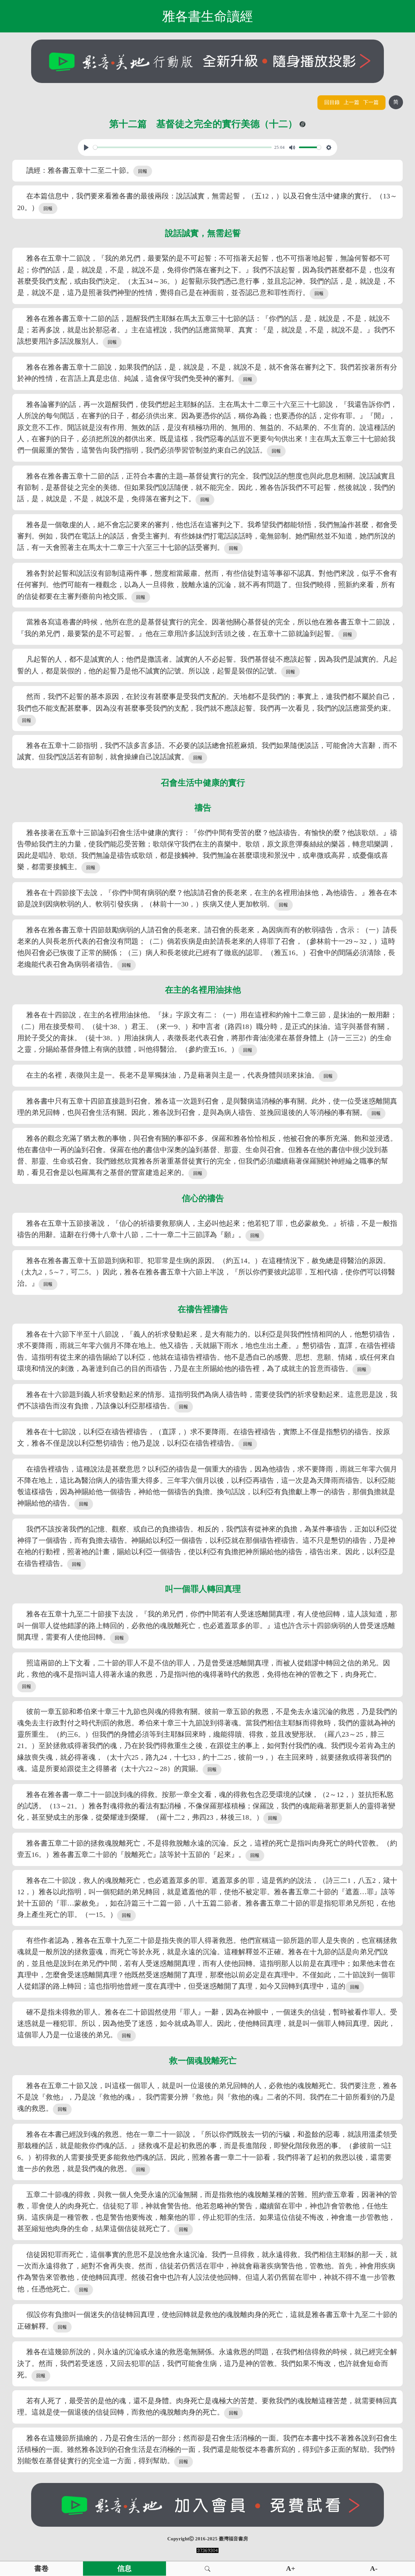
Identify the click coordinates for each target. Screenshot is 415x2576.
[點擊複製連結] (302, 124)
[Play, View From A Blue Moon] (86, 148)
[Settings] (329, 148)
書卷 (41, 2569)
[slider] (183, 147)
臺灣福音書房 (233, 2539)
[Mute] (292, 148)
